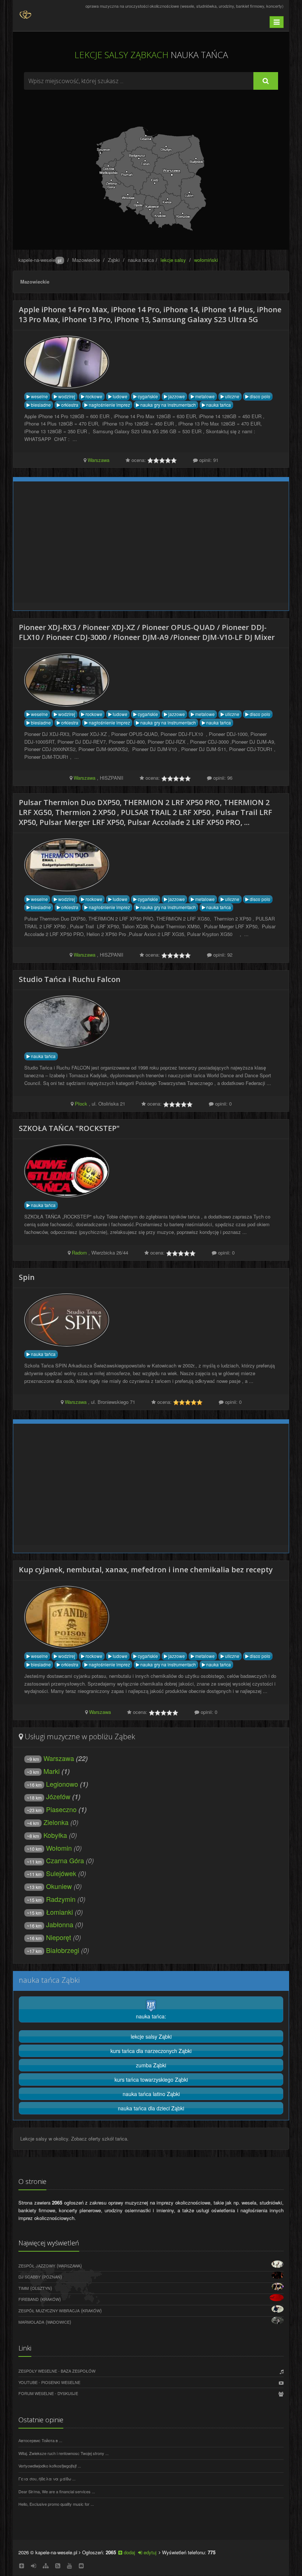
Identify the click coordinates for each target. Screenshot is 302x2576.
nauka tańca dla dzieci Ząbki (151, 2108)
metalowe (204, 396)
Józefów (58, 1796)
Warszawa (99, 460)
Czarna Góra (65, 1860)
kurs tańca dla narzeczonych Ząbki (151, 2051)
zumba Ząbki (151, 2065)
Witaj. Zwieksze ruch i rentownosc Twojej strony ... (64, 2453)
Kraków (50, 2299)
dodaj (129, 2552)
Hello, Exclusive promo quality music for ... (56, 2504)
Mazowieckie (86, 260)
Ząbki (114, 260)
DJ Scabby (29, 2277)
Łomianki (59, 1912)
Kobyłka (55, 1835)
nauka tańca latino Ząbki (151, 2094)
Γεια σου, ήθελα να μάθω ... (47, 2479)
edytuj (149, 2552)
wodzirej (66, 396)
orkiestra (69, 405)
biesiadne (40, 405)
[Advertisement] (151, 110)
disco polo (259, 396)
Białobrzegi (63, 1950)
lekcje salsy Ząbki (151, 2036)
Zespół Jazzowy (37, 2266)
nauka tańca (141, 260)
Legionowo (62, 1784)
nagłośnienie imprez (109, 405)
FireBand (29, 2299)
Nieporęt (59, 1937)
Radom (79, 1253)
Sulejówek (61, 1873)
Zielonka (56, 1822)
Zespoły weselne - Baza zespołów (57, 2371)
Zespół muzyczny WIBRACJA (49, 2310)
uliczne (232, 396)
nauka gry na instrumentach (168, 405)
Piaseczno (61, 1809)
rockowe (93, 396)
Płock (81, 1104)
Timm (24, 2288)
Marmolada (31, 2322)
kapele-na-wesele (40, 260)
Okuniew (59, 1886)
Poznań (52, 2277)
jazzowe (176, 396)
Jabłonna (60, 1924)
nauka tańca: (151, 2016)
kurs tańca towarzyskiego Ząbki (151, 2079)
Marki (52, 1771)
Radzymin (61, 1899)
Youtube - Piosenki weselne (49, 2382)
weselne (39, 396)
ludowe (120, 396)
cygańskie (147, 396)
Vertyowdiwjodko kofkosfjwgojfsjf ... (50, 2466)
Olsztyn (41, 2288)
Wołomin (59, 1848)
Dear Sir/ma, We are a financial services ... (57, 2491)
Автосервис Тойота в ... (40, 2440)
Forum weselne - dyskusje (48, 2393)
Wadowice (58, 2322)
